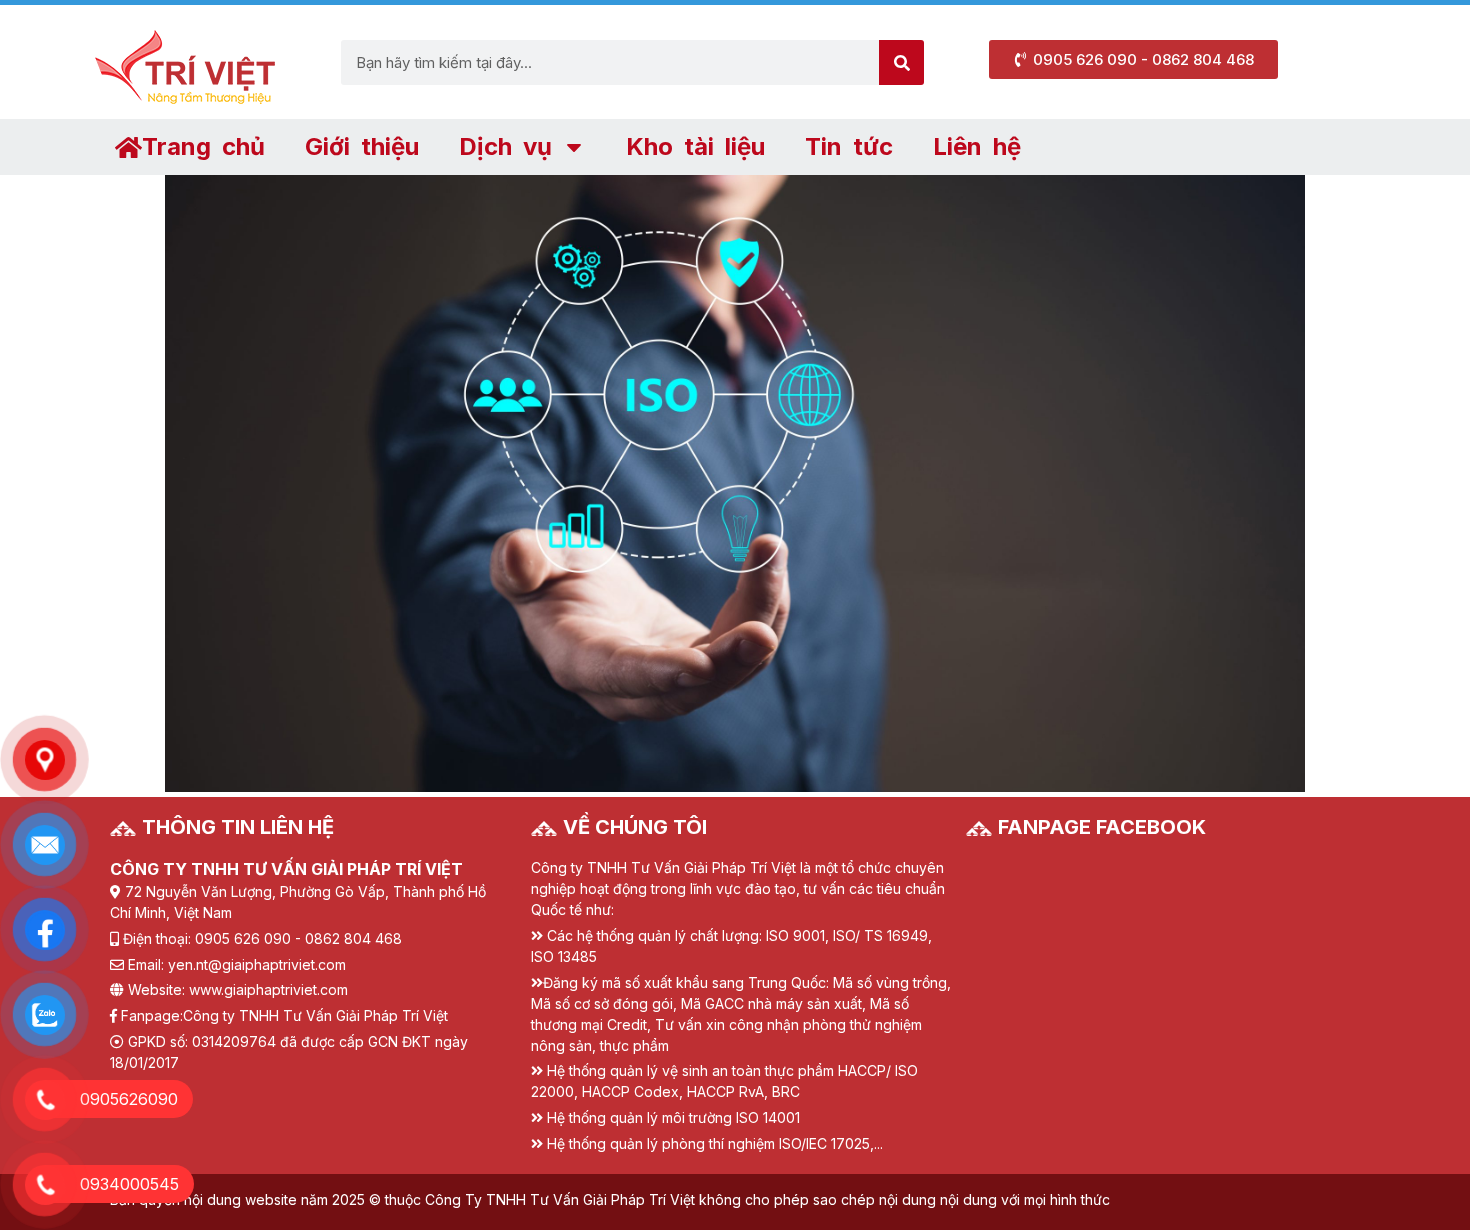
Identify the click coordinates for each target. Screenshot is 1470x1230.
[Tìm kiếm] (901, 62)
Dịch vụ (505, 146)
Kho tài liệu (695, 146)
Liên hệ (977, 146)
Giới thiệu (362, 146)
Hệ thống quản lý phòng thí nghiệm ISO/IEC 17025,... (715, 1143)
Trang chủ (203, 146)
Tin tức (849, 146)
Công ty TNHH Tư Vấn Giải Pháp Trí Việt (315, 1015)
